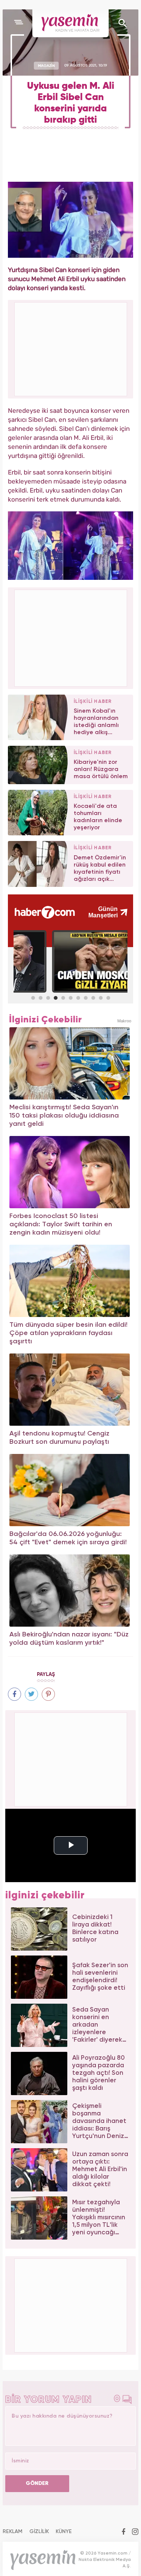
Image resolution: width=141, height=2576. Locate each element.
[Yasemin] (70, 23)
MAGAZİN (46, 65)
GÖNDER (37, 2483)
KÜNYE (64, 2532)
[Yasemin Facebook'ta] (124, 2532)
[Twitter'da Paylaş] (31, 1694)
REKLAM (13, 2532)
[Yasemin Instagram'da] (135, 2532)
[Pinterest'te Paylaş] (48, 1694)
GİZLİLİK (39, 2532)
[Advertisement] (71, 637)
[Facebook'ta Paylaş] (14, 1694)
